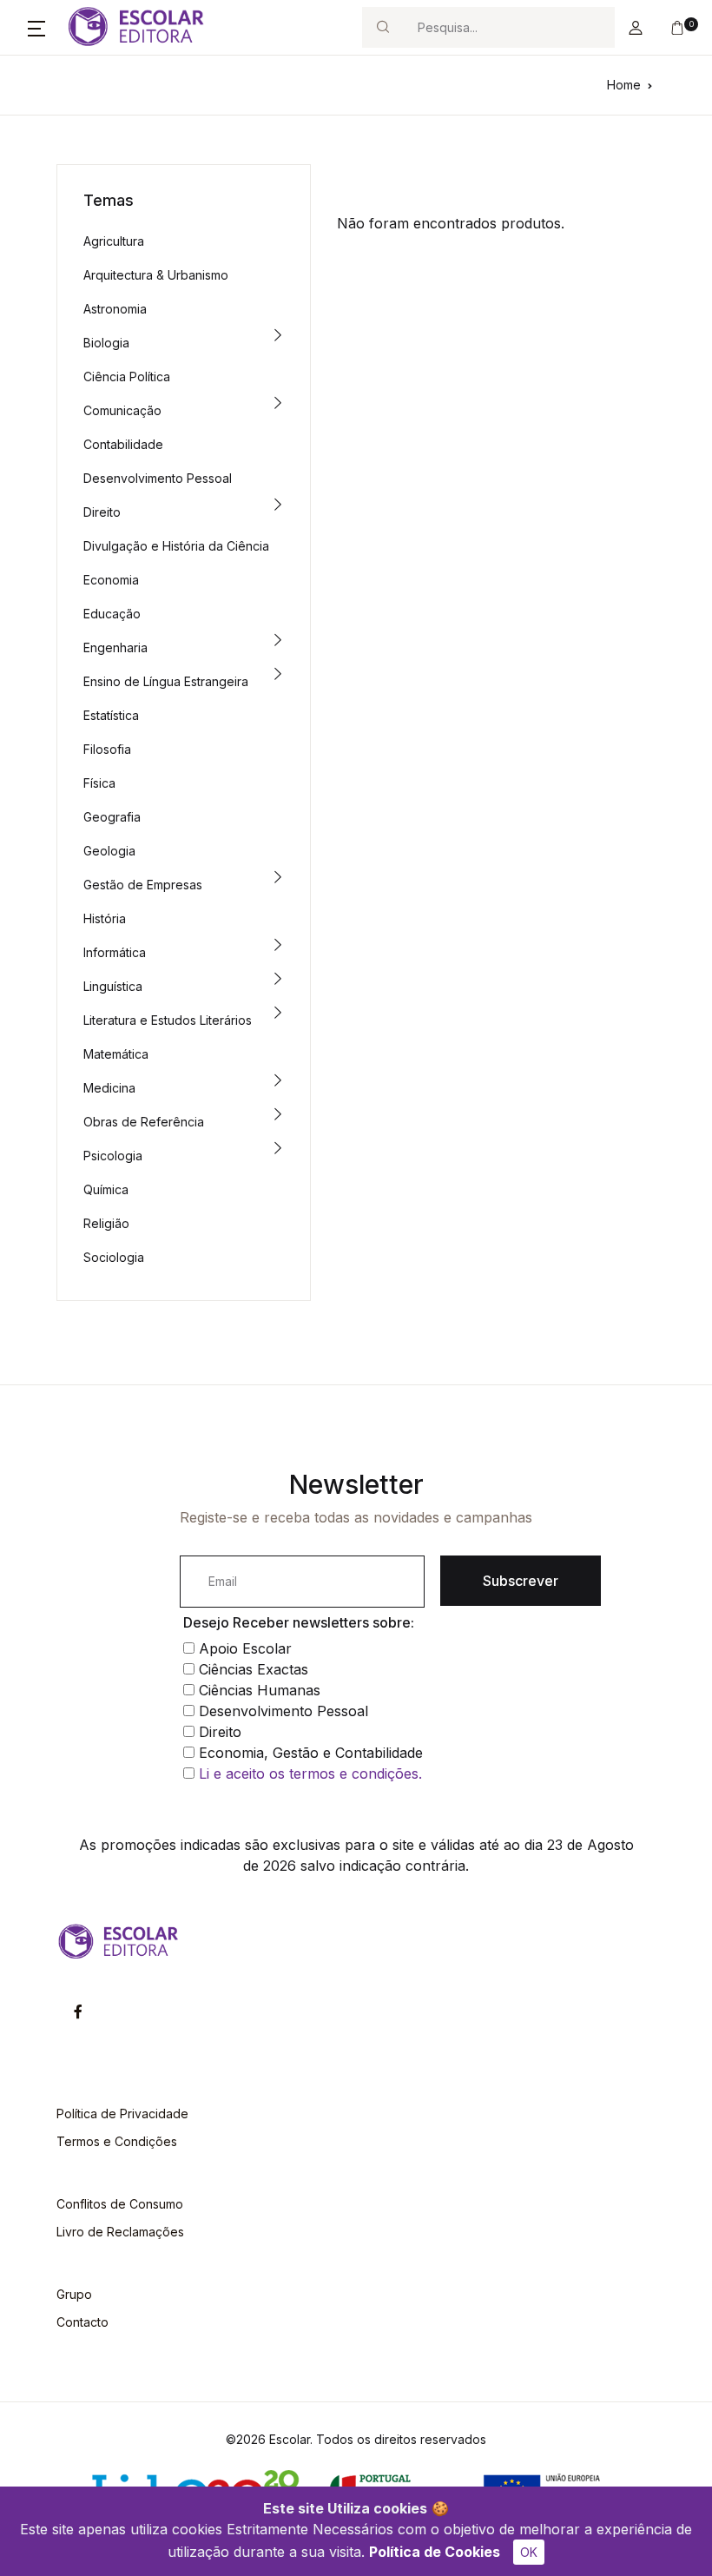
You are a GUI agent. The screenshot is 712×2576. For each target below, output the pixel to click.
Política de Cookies (435, 2552)
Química (106, 1189)
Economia (111, 580)
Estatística (111, 715)
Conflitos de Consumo (120, 2204)
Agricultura (114, 241)
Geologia (109, 851)
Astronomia (115, 309)
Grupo (74, 2294)
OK (529, 2552)
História (105, 918)
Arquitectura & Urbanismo (156, 275)
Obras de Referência (144, 1122)
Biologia (106, 343)
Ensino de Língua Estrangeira (166, 681)
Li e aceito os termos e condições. (310, 1773)
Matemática (116, 1054)
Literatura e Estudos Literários (168, 1020)
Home (624, 85)
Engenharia (115, 647)
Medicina (109, 1088)
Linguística (113, 986)
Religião (106, 1223)
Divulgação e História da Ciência (176, 546)
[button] (36, 28)
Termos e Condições (117, 2141)
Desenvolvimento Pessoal (158, 478)
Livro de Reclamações (120, 2232)
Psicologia (113, 1156)
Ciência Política (127, 376)
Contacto (82, 2322)
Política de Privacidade (122, 2114)
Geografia (112, 817)
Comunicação (122, 410)
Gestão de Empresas (143, 885)
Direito (102, 512)
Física (99, 783)
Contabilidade (123, 444)
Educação (112, 614)
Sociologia (114, 1257)
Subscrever (521, 1581)
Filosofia (107, 749)
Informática (115, 952)
